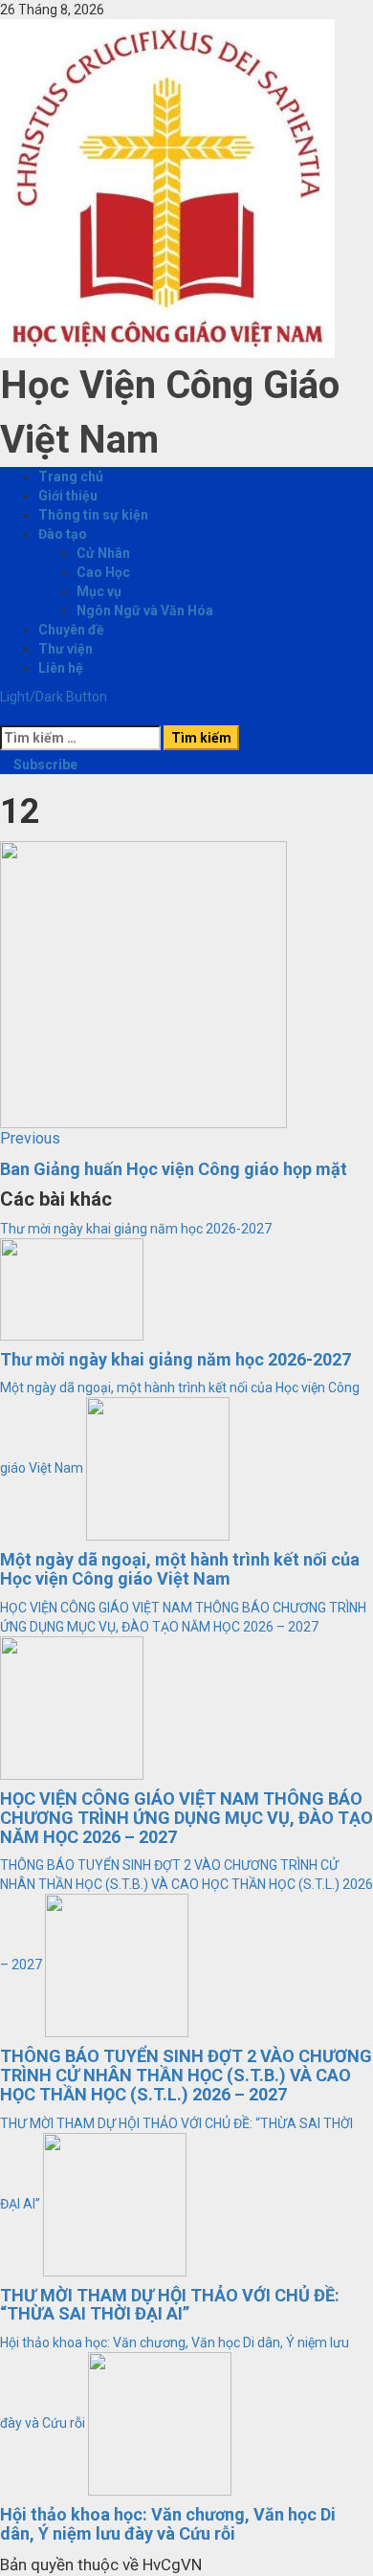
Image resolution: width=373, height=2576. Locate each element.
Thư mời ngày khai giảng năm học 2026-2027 (136, 1229)
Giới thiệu (68, 496)
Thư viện (66, 649)
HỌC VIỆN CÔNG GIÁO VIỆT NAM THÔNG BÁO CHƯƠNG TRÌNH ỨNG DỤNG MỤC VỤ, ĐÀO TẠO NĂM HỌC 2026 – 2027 (186, 1818)
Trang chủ (71, 477)
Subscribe (44, 765)
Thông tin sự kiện (93, 515)
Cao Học (103, 572)
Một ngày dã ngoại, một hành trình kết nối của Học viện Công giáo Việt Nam (180, 1569)
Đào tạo (63, 534)
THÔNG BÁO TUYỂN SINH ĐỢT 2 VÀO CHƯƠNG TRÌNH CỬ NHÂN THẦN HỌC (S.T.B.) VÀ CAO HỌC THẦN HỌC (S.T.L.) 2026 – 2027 (186, 2075)
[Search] (5, 716)
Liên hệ (61, 668)
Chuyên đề (71, 630)
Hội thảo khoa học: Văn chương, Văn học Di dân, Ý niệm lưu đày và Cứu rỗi (168, 2524)
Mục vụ (99, 591)
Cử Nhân (103, 553)
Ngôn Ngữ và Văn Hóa (145, 611)
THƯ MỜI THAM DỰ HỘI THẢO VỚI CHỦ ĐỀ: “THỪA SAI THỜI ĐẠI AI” (170, 2305)
